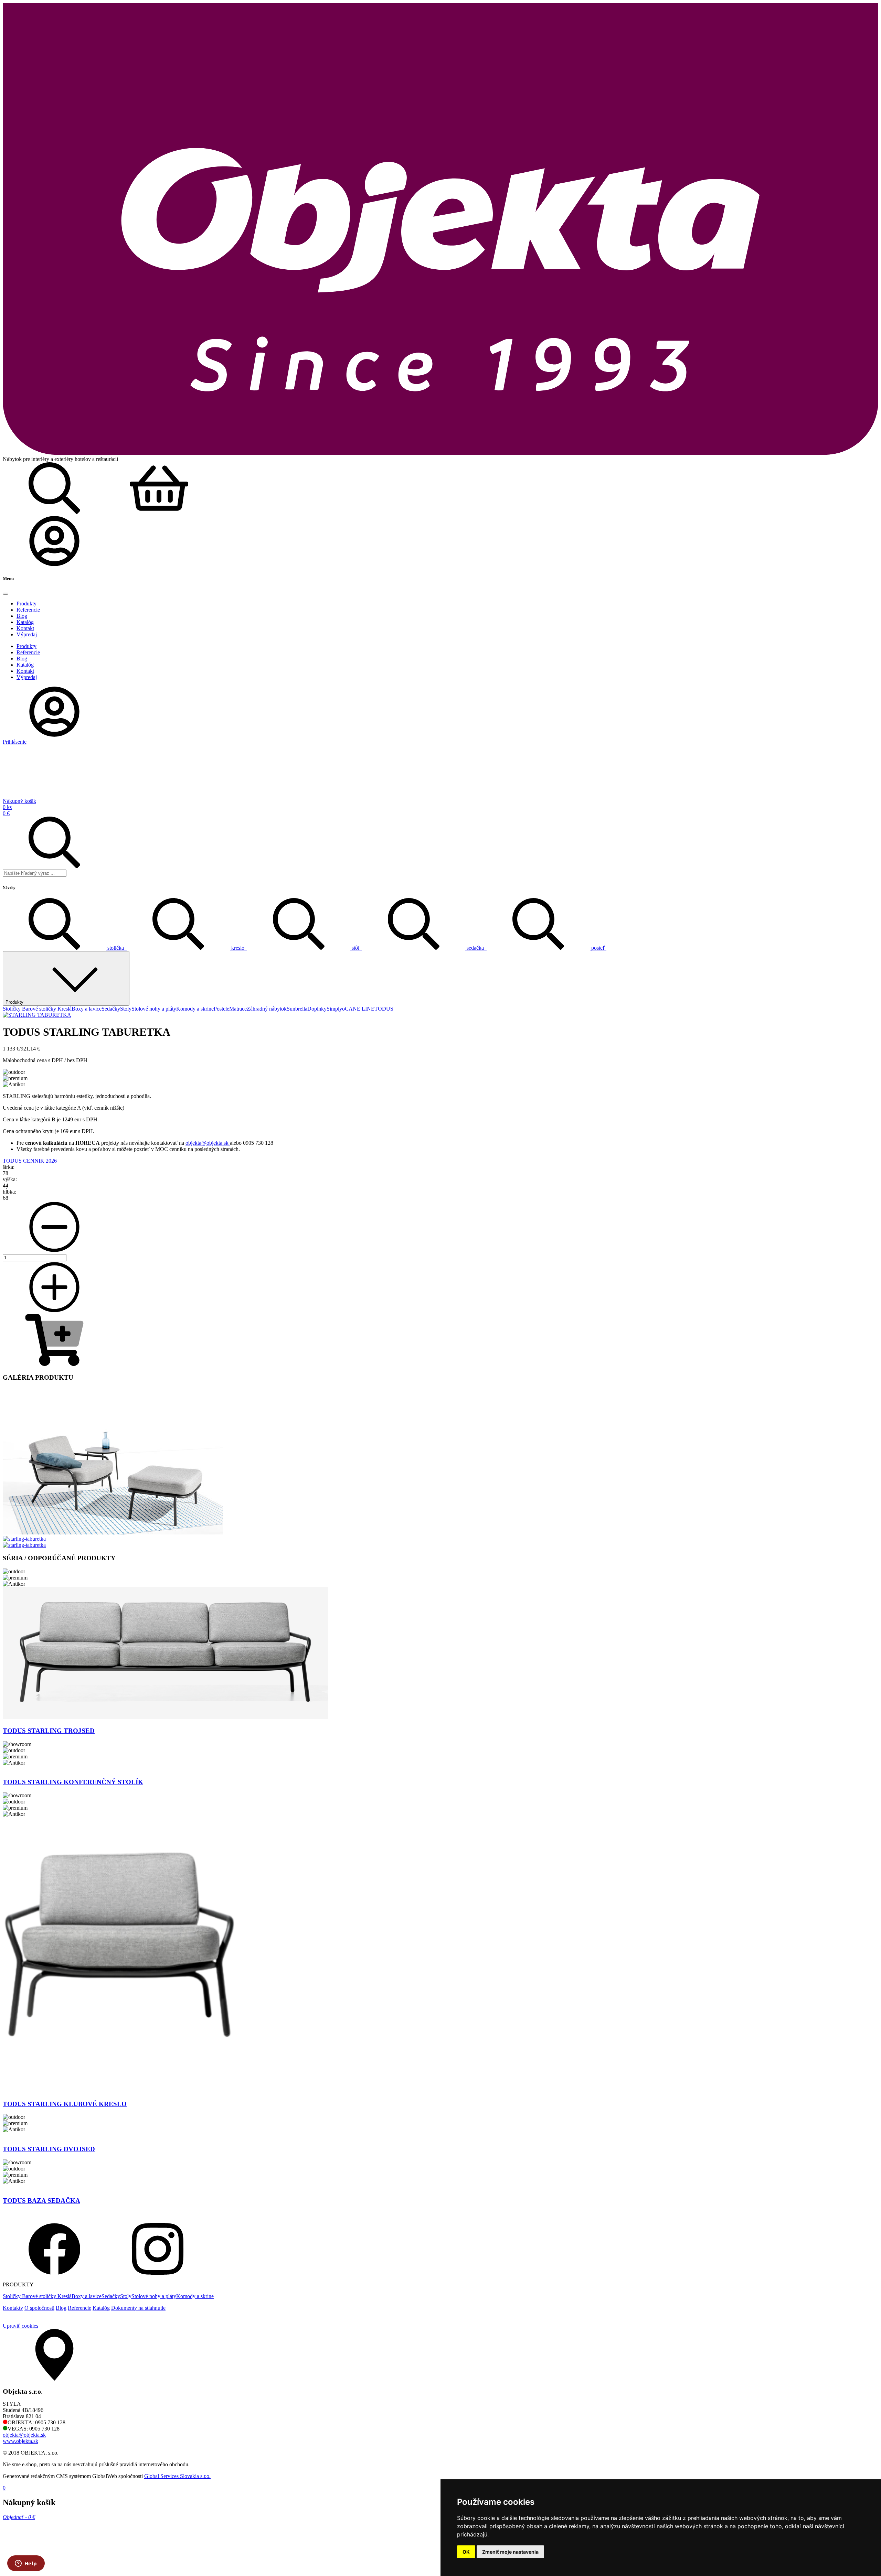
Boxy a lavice (87, 1009)
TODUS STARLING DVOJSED (49, 2149)
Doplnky (317, 1009)
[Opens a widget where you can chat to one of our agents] (26, 2564)
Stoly (126, 1009)
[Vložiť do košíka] (54, 1364)
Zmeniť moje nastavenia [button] (510, 2552)
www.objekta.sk (20, 2441)
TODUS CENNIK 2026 (30, 1161)
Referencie (79, 2308)
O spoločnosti (39, 2308)
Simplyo (336, 1009)
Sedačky (111, 1009)
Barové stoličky (40, 1009)
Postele (221, 1009)
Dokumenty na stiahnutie (138, 2308)
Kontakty (13, 2308)
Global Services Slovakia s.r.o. (177, 2476)
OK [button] (466, 2552)
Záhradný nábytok (267, 1009)
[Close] (6, 594)
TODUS (384, 1009)
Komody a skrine (195, 1009)
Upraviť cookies (20, 2326)
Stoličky (12, 1009)
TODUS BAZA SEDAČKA (41, 2201)
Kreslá (65, 1009)
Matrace (238, 1009)
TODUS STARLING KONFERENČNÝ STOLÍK (73, 1782)
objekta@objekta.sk (208, 1143)
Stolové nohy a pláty (154, 1009)
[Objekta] (440, 453)
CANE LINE (360, 1009)
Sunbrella (297, 1009)
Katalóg (101, 2308)
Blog (61, 2308)
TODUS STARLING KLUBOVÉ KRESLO (65, 2104)
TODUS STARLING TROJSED (49, 1731)
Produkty (14, 1002)
